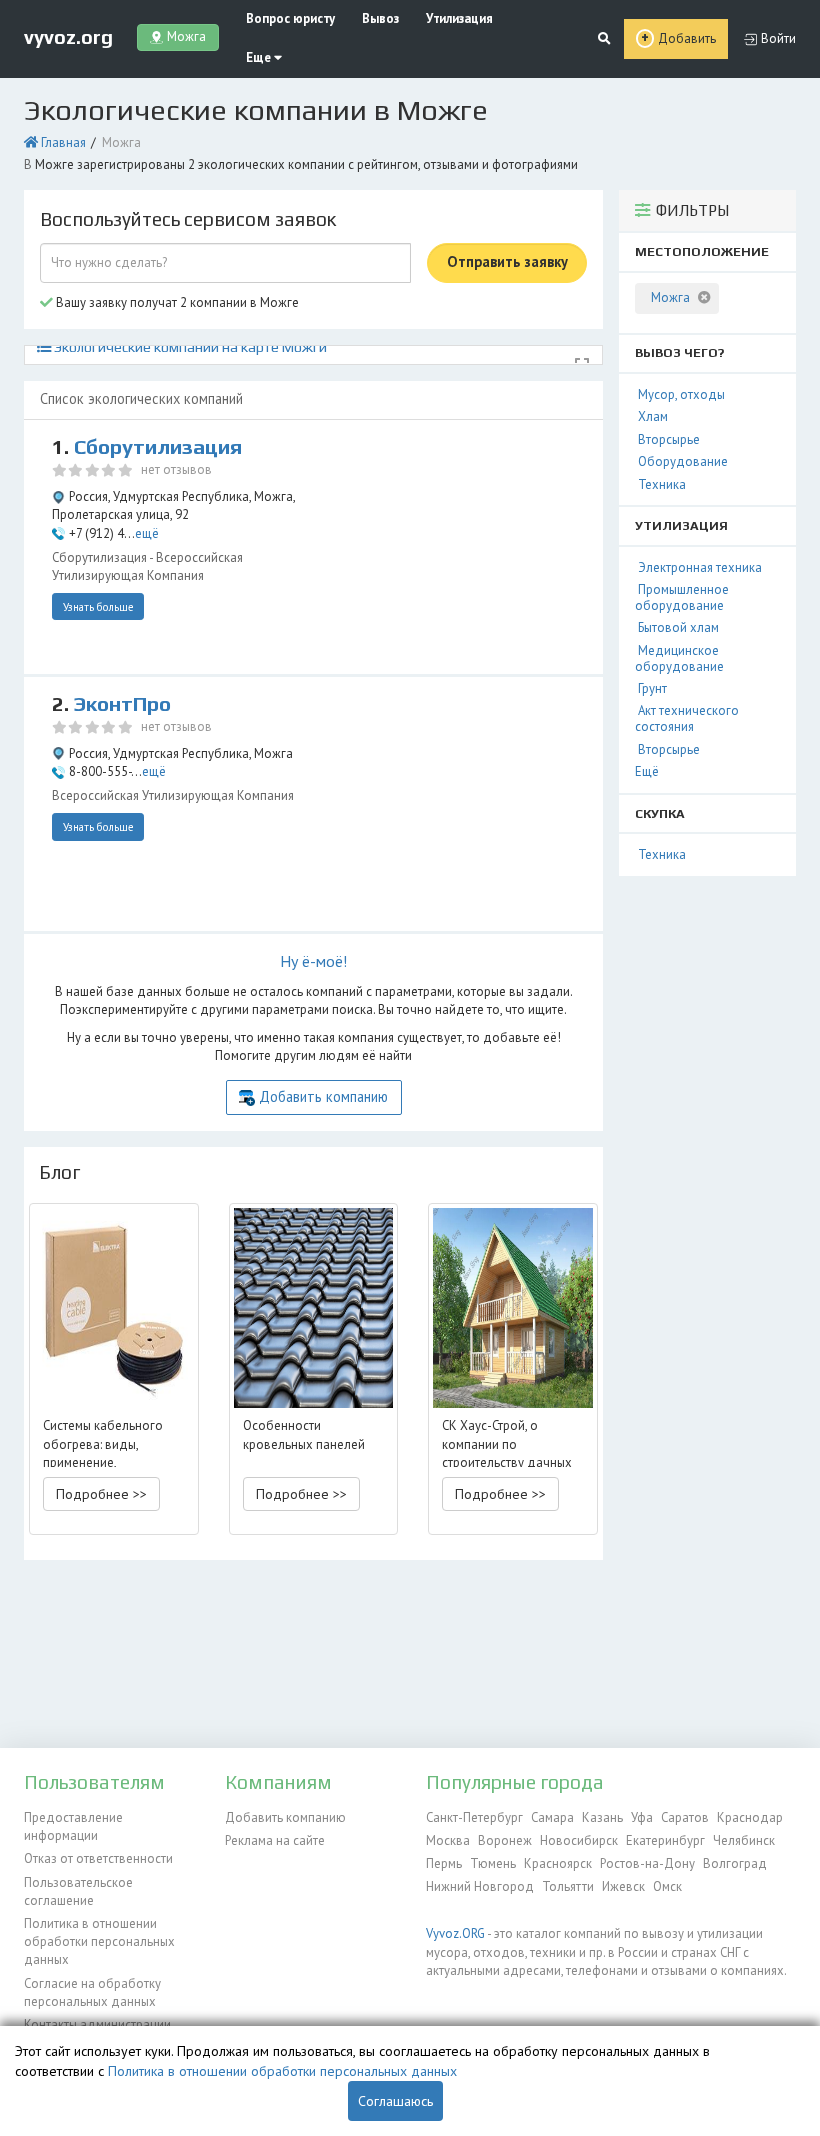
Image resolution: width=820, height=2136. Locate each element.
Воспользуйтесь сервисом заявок (188, 219)
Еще (260, 57)
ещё (147, 533)
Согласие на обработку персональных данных (92, 1992)
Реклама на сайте (275, 1840)
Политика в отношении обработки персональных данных (99, 1942)
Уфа (642, 1817)
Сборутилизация (158, 447)
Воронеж (505, 1840)
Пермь (444, 1863)
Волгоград (735, 1863)
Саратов (685, 1817)
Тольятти (568, 1886)
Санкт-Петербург (474, 1817)
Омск (667, 1886)
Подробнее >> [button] (101, 1494)
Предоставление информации (73, 1826)
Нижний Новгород (480, 1886)
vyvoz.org (68, 37)
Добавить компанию (323, 1096)
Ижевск (623, 1886)
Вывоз (380, 18)
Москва (448, 1840)
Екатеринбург (665, 1840)
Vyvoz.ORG (455, 1933)
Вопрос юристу (290, 18)
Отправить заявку (507, 261)
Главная (63, 142)
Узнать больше (98, 607)
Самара (552, 1817)
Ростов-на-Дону (647, 1863)
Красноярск (558, 1863)
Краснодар (750, 1817)
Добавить (687, 38)
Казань (602, 1817)
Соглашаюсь (395, 2101)
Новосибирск (579, 1840)
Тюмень (493, 1863)
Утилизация (459, 18)
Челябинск (744, 1840)
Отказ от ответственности (98, 1858)
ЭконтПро (122, 704)
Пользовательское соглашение (78, 1891)
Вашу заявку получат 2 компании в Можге (176, 302)
